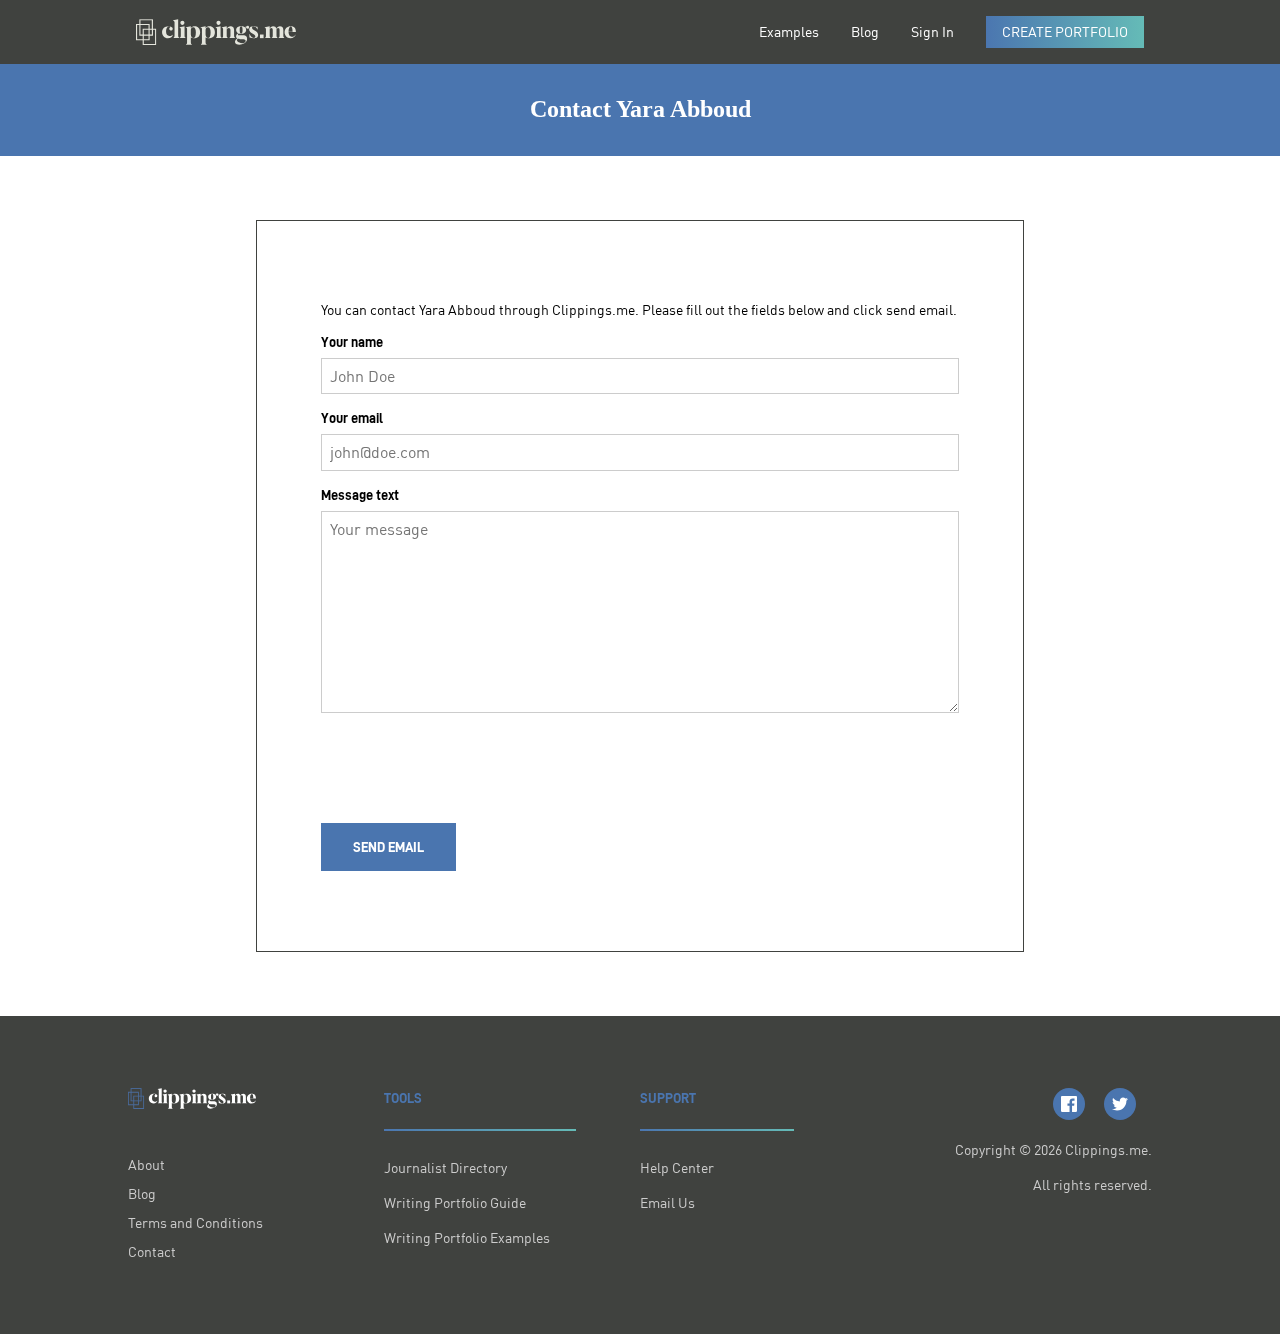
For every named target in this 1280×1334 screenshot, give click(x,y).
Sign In (932, 32)
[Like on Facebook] (1069, 1104)
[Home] (216, 32)
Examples (789, 32)
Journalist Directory (445, 1167)
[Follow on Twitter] (1120, 1104)
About (146, 1164)
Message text (360, 495)
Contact (152, 1251)
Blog (865, 32)
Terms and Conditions (195, 1222)
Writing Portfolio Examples (467, 1237)
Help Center (677, 1167)
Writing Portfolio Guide (455, 1202)
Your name (352, 342)
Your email (352, 418)
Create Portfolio (1065, 31)
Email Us (667, 1202)
